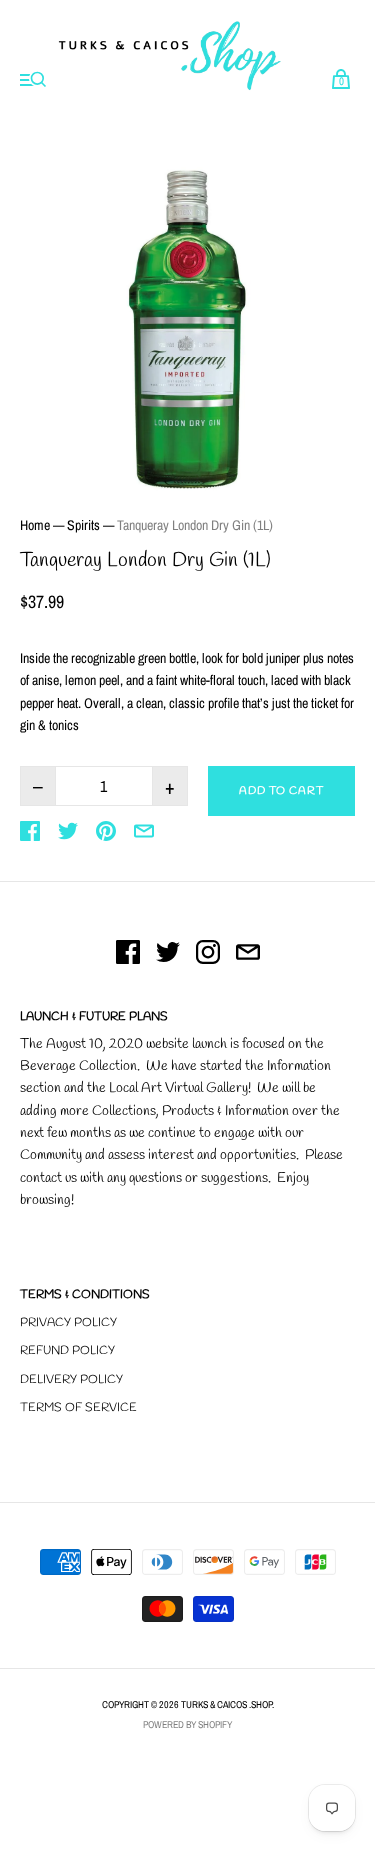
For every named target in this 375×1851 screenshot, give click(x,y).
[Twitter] (168, 955)
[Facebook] (128, 955)
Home (35, 525)
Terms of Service (78, 1408)
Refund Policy (67, 1351)
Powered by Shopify (187, 1724)
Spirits (83, 525)
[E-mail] (248, 955)
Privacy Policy (68, 1323)
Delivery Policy (71, 1380)
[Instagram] (208, 955)
